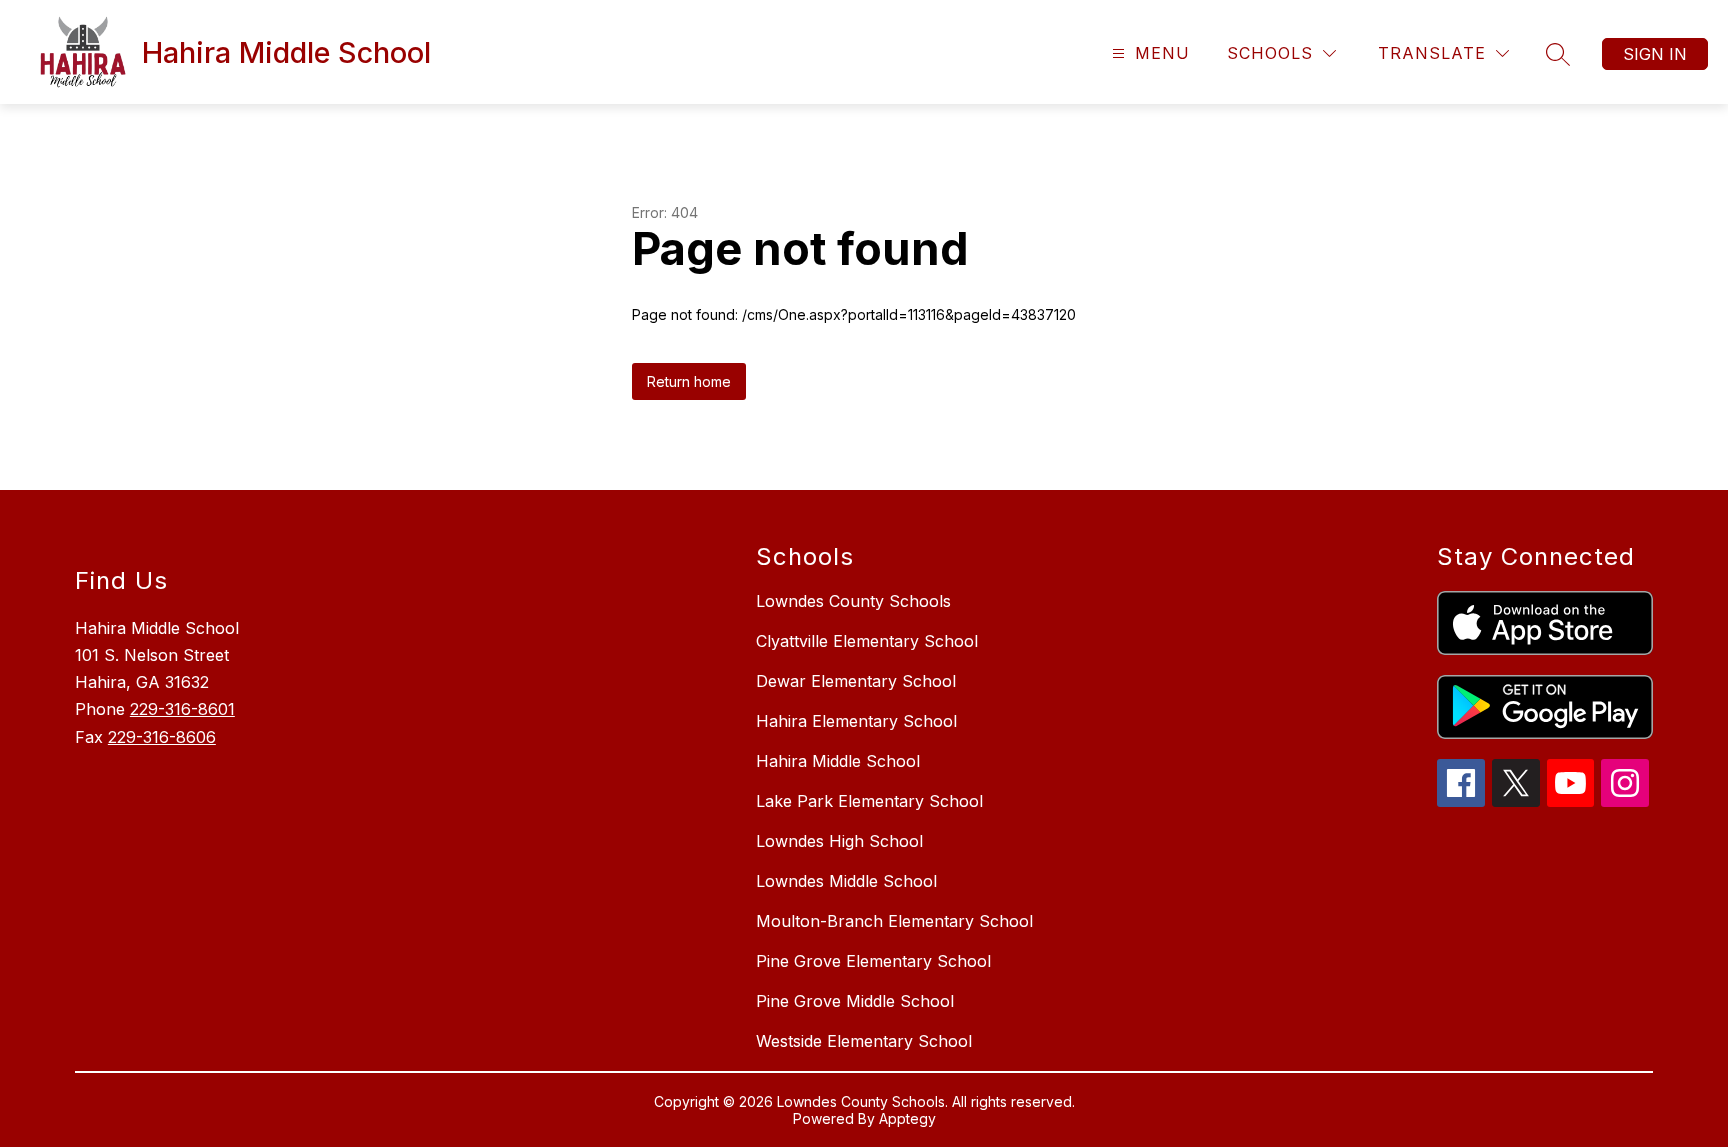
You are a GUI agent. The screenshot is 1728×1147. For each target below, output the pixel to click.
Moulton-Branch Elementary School (894, 921)
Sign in (1655, 54)
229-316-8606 (162, 737)
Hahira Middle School (838, 761)
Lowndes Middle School (846, 881)
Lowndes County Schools (853, 601)
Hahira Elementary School (856, 721)
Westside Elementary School (864, 1041)
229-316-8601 (182, 709)
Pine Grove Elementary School (873, 961)
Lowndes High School (839, 841)
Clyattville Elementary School (867, 641)
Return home (689, 381)
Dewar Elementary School (856, 681)
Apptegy (907, 1118)
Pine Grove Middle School (855, 1001)
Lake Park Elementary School (869, 801)
